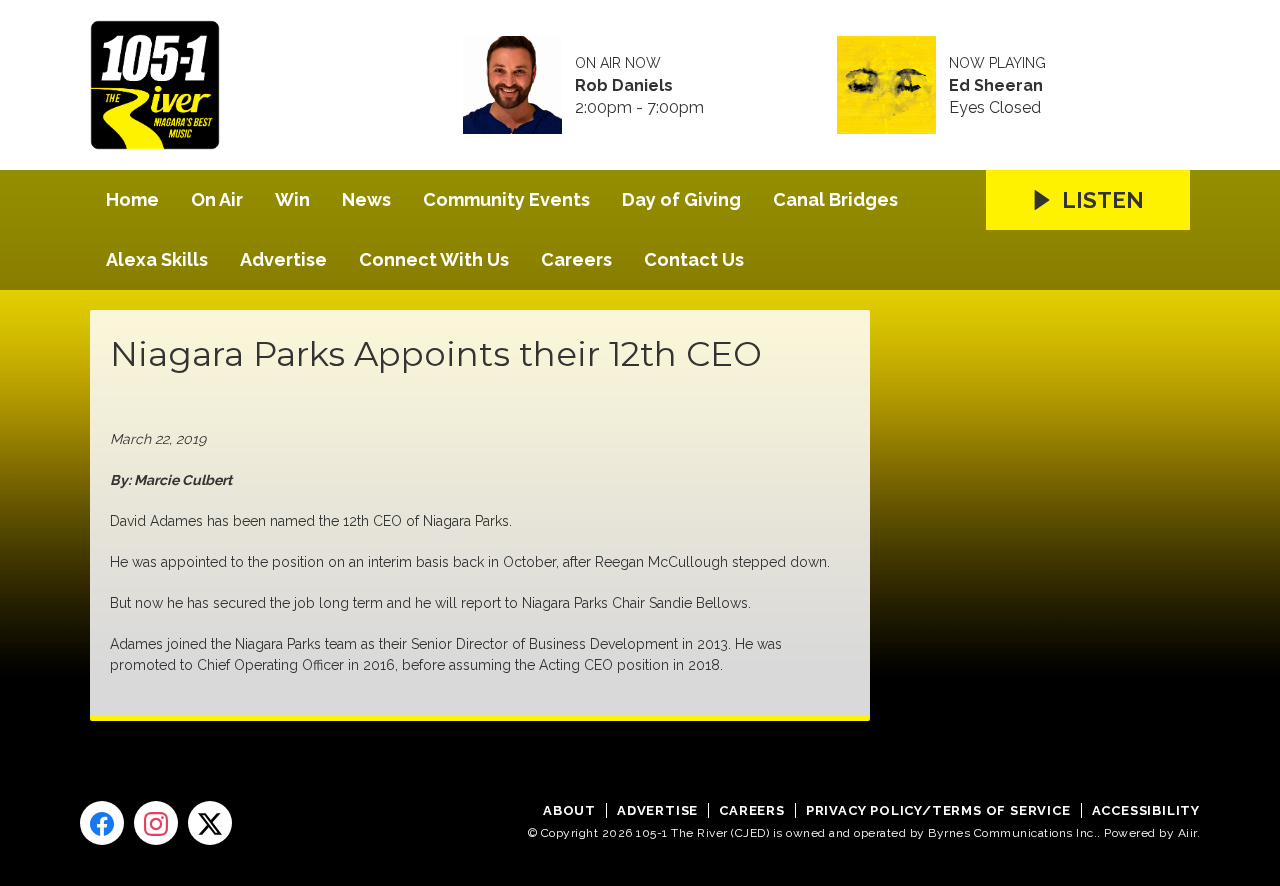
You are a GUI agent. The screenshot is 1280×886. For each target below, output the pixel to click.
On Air (217, 199)
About (569, 810)
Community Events (506, 199)
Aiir (1187, 833)
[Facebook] (102, 823)
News (366, 199)
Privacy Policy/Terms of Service (938, 810)
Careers (576, 259)
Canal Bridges (835, 199)
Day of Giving (681, 199)
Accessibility (1146, 810)
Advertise (283, 259)
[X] (210, 823)
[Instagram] (156, 823)
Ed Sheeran (996, 86)
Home (132, 199)
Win (292, 199)
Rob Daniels (624, 86)
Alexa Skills (157, 259)
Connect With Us (434, 259)
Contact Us (694, 259)
